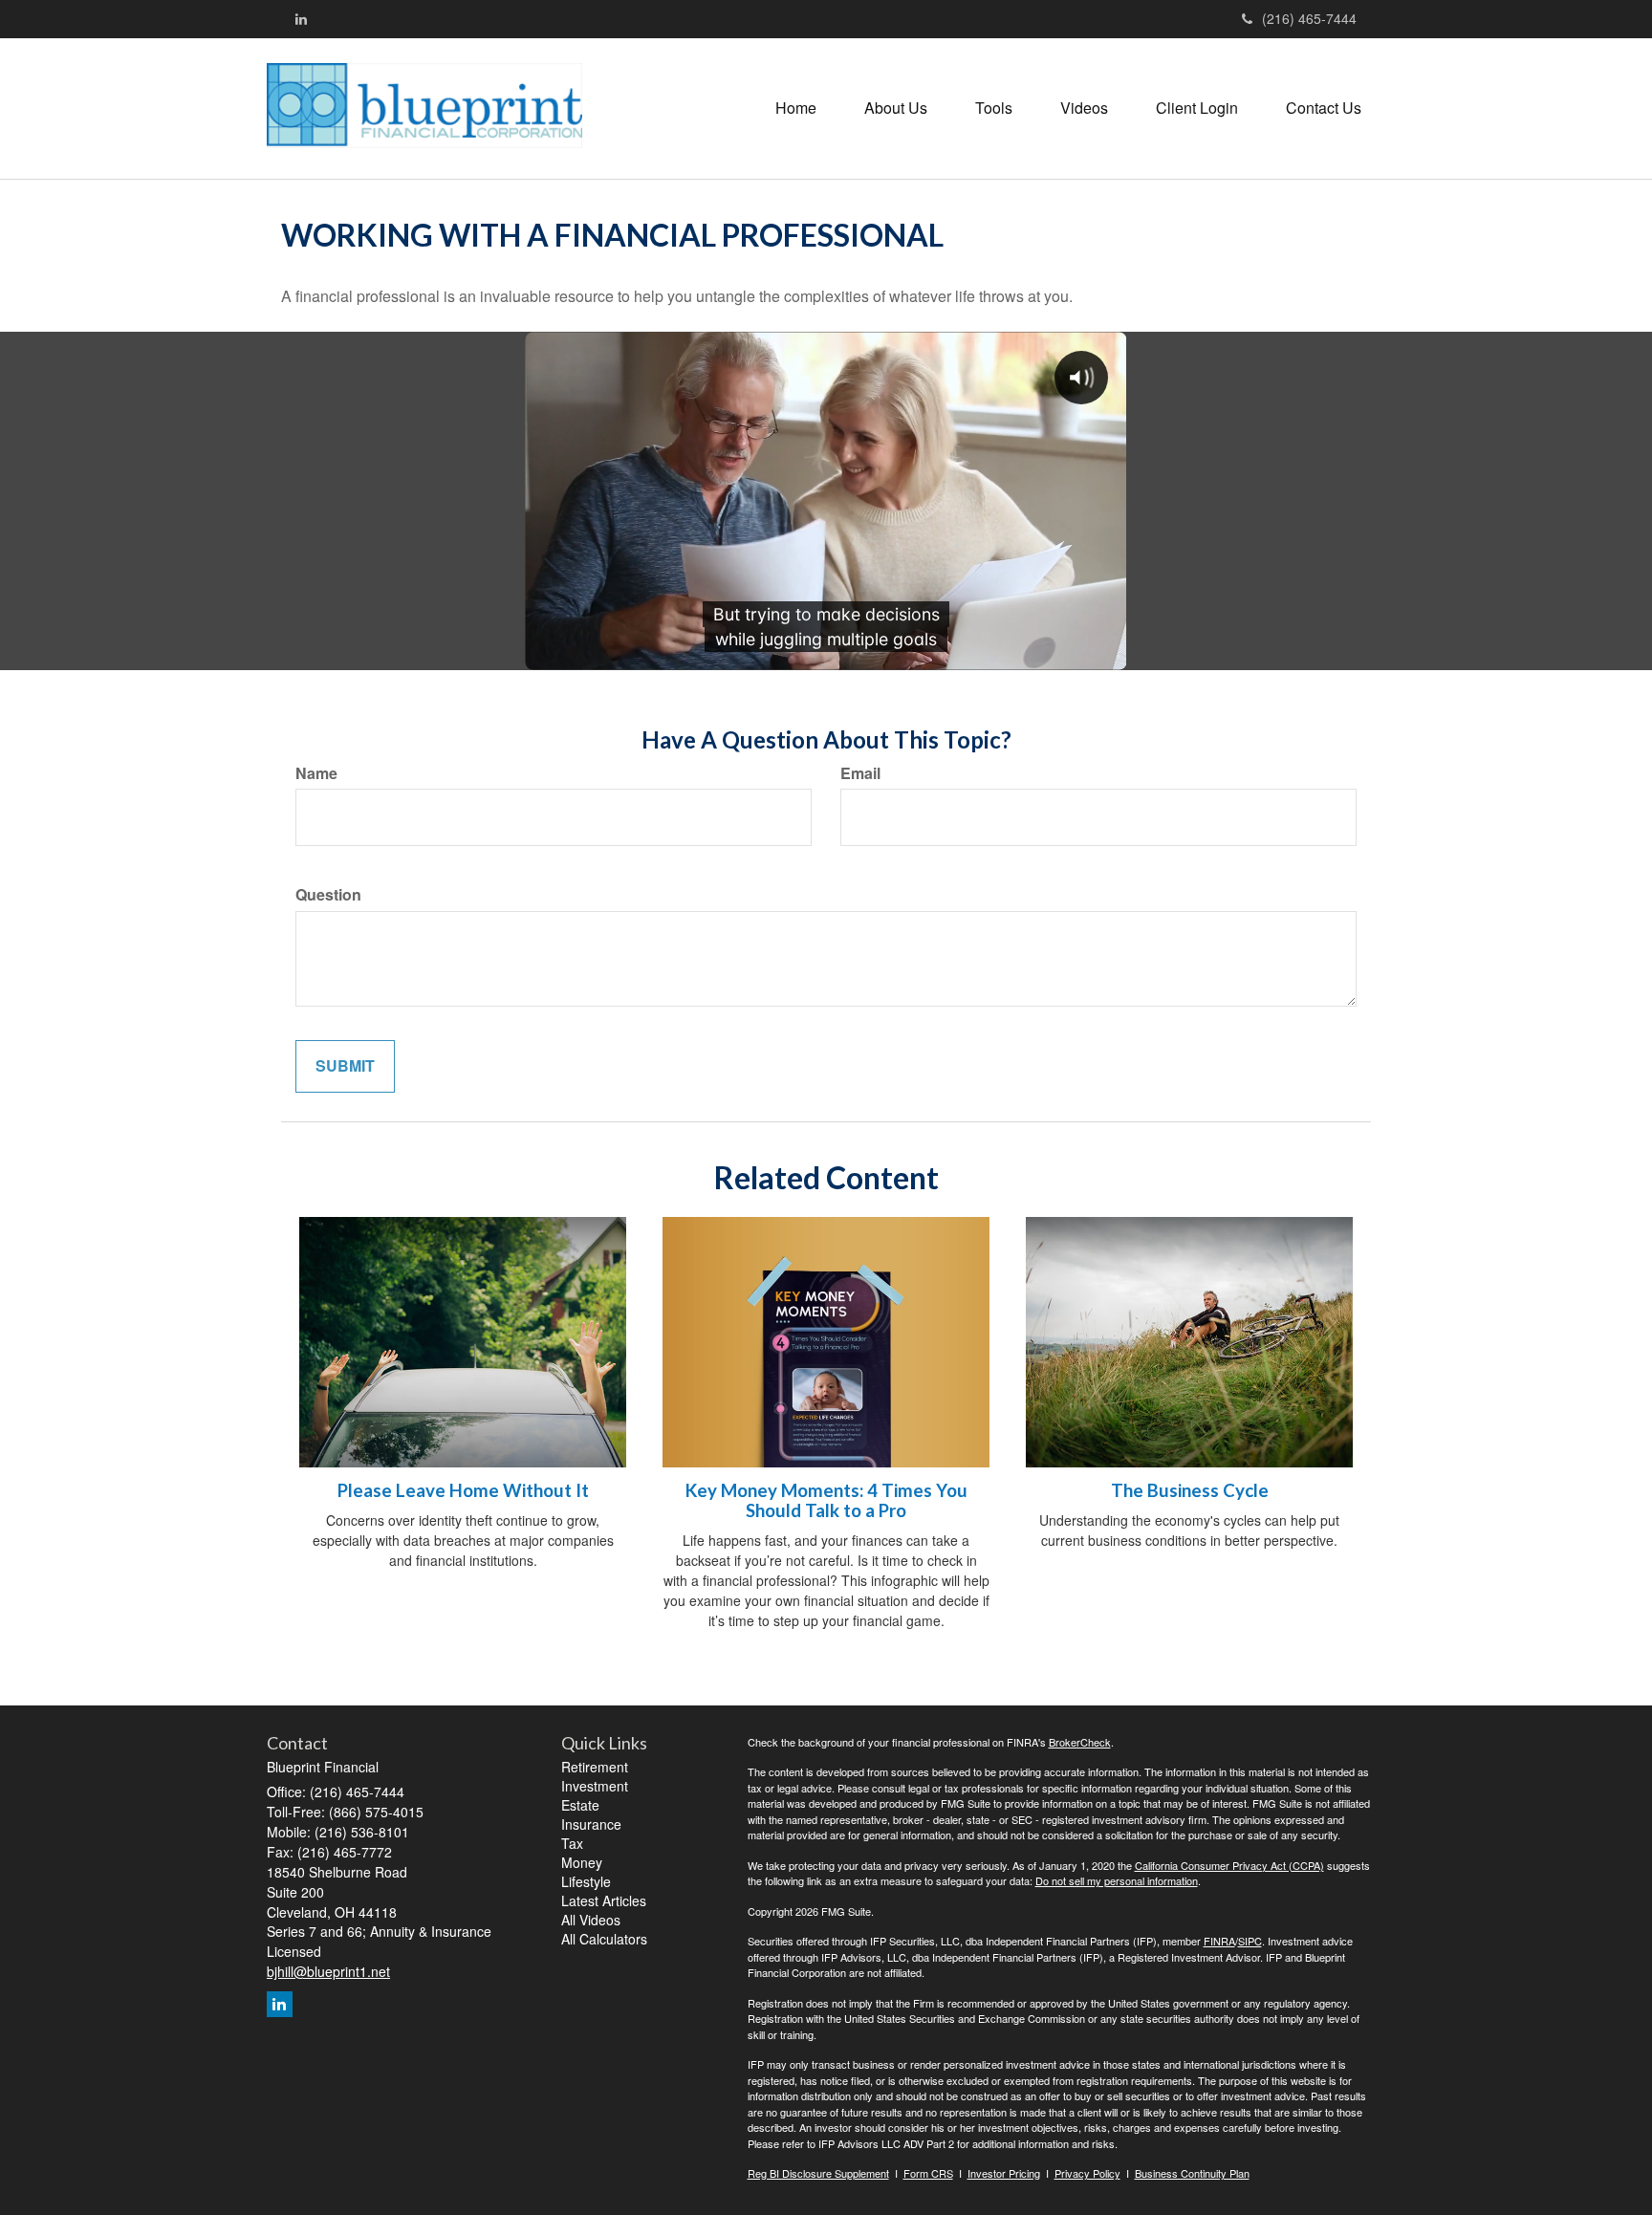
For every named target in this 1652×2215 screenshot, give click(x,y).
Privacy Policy (1087, 2173)
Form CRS (928, 2173)
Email (860, 773)
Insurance (591, 1824)
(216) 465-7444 (1309, 18)
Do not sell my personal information (1117, 1880)
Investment (595, 1786)
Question (328, 895)
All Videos (591, 1920)
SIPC (1250, 1941)
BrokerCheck (1080, 1742)
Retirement (595, 1767)
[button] (896, 108)
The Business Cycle (1190, 1490)
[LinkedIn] (301, 18)
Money (582, 1862)
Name (316, 773)
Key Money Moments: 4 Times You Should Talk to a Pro (826, 1500)
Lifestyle (586, 1881)
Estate (580, 1805)
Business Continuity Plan (1192, 2173)
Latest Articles (604, 1900)
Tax (572, 1843)
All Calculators (604, 1939)
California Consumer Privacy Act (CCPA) (1229, 1865)
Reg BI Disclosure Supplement (818, 2173)
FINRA (1219, 1941)
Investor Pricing (1004, 2173)
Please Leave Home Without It (463, 1490)
